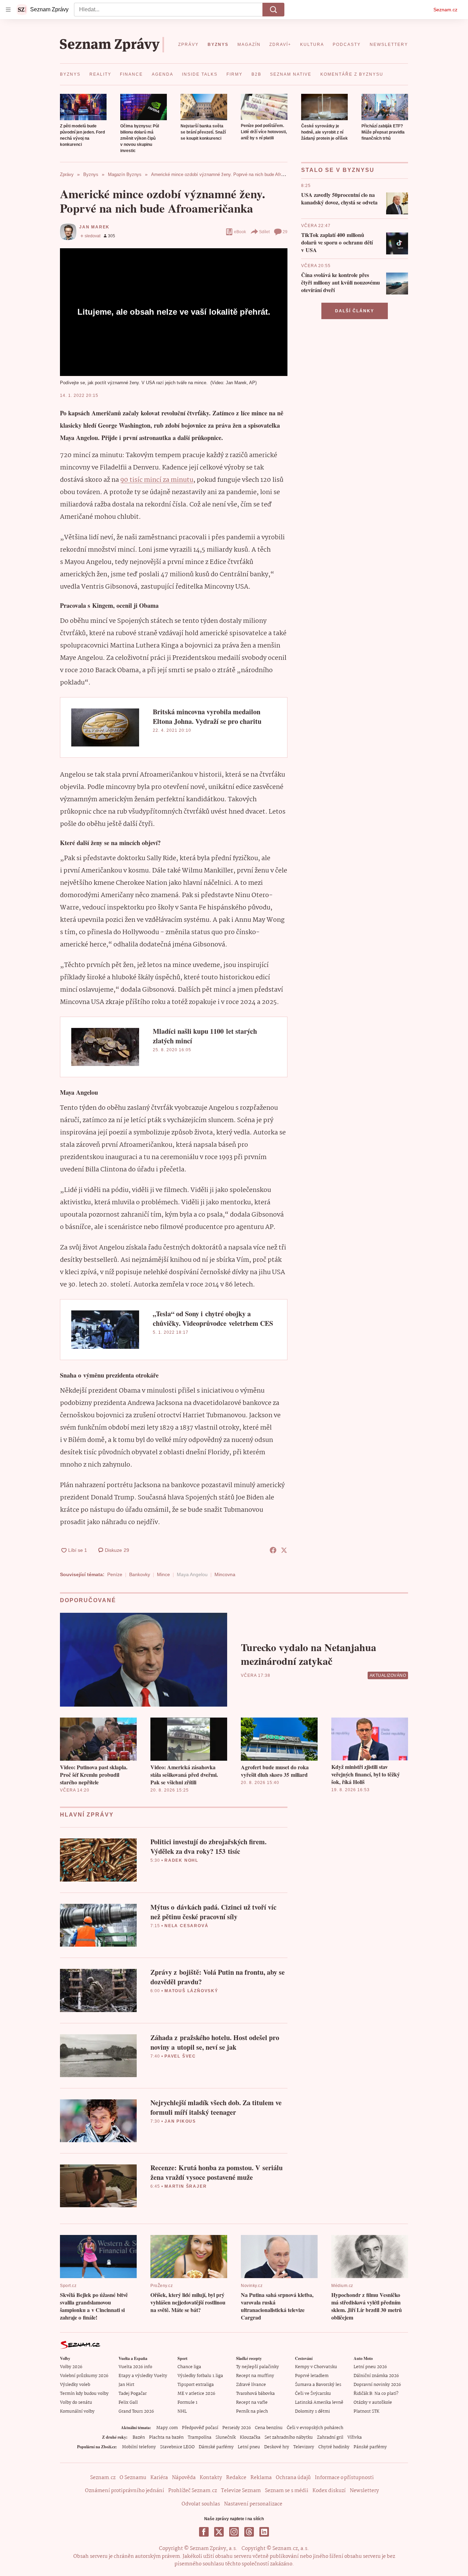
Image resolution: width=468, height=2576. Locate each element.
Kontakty (211, 2478)
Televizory (304, 2447)
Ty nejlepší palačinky (257, 2367)
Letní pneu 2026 (370, 2367)
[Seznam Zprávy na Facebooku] (204, 2532)
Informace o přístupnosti (344, 2478)
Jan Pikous (180, 2121)
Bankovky (140, 1574)
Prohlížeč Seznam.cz (193, 2491)
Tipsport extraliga (196, 2385)
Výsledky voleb (75, 2385)
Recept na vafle (252, 2403)
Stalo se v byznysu (338, 170)
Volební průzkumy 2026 (84, 2376)
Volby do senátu (76, 2403)
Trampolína (200, 2437)
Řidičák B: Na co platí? (376, 2394)
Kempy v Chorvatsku (316, 2367)
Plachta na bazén (166, 2437)
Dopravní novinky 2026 (377, 2385)
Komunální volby (77, 2411)
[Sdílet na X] (284, 1550)
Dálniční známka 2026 (376, 2376)
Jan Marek (94, 227)
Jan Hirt (126, 2385)
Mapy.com (167, 2428)
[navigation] (8, 10)
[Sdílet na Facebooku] (273, 1550)
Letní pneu (249, 2447)
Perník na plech (252, 2411)
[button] (83, 107)
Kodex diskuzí (329, 2491)
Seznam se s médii (287, 2491)
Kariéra (159, 2478)
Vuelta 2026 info (135, 2367)
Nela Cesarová (186, 1926)
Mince (163, 1574)
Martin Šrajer (186, 2186)
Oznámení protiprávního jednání (125, 2491)
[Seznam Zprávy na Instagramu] (234, 2532)
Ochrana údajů (293, 2478)
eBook (240, 232)
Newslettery (364, 2491)
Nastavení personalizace (253, 2504)
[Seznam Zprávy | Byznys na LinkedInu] (264, 2532)
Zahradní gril (330, 2437)
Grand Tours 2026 (136, 2411)
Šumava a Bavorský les (318, 2385)
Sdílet (264, 232)
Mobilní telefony (139, 2447)
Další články (355, 311)
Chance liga (189, 2367)
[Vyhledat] (273, 10)
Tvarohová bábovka (255, 2394)
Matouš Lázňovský (191, 1991)
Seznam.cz (445, 10)
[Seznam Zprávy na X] (219, 2532)
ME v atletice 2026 (196, 2394)
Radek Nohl (181, 1860)
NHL (182, 2411)
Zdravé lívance (251, 2385)
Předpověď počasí (200, 2428)
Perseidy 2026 (237, 2428)
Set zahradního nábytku (289, 2437)
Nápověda (184, 2478)
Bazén (139, 2437)
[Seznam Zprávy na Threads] (249, 2532)
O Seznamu (133, 2478)
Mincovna (225, 1574)
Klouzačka (250, 2437)
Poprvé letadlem (312, 2376)
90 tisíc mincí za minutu (157, 480)
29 (285, 232)
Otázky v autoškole (373, 2403)
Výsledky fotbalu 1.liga (200, 2376)
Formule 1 (187, 2403)
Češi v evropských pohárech (315, 2428)
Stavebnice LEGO (177, 2447)
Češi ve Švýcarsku (313, 2394)
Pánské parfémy (370, 2447)
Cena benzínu (269, 2428)
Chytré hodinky (334, 2447)
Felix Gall (128, 2403)
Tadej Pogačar (133, 2394)
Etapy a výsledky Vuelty (143, 2376)
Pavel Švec (180, 2056)
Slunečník (226, 2437)
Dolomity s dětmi (312, 2411)
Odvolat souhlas (201, 2504)
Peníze (115, 1574)
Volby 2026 (71, 2367)
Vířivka (355, 2437)
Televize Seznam (241, 2491)
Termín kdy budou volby (84, 2394)
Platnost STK (366, 2411)
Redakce (236, 2478)
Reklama (261, 2478)
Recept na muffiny (255, 2376)
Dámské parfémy (216, 2447)
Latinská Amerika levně (319, 2403)
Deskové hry (277, 2447)
